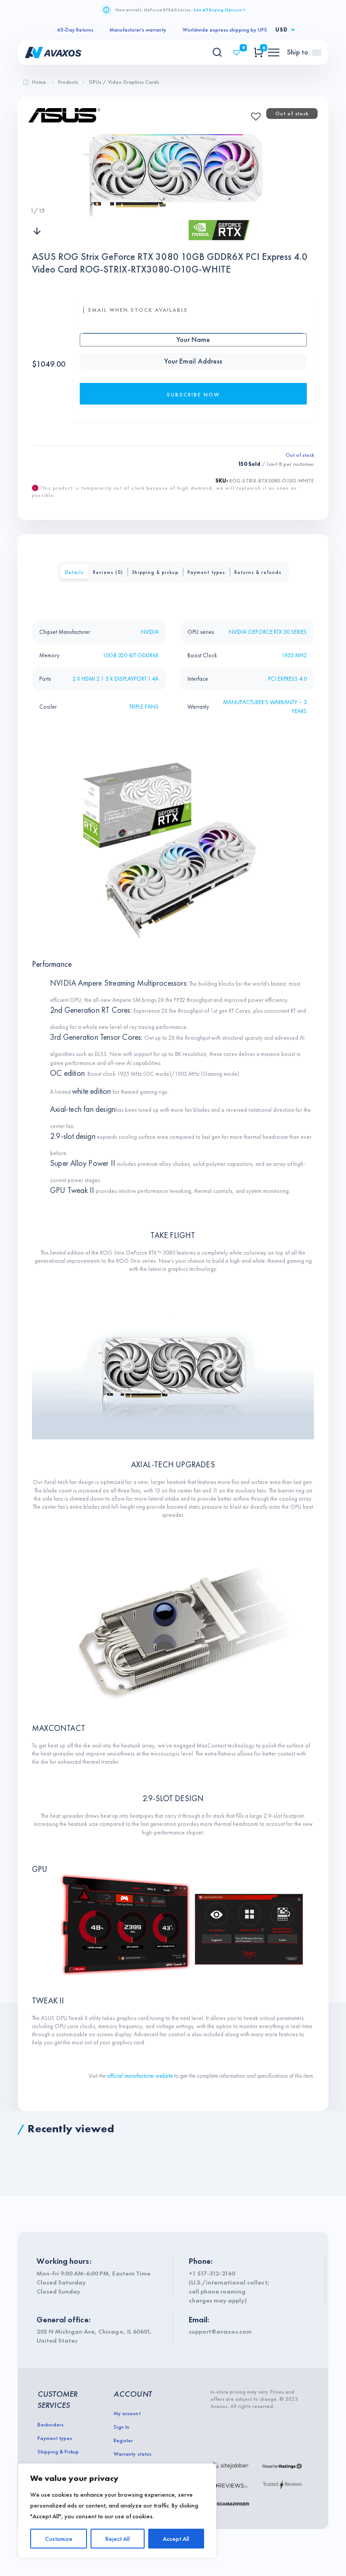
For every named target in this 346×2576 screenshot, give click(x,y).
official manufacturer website (140, 2076)
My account (127, 2413)
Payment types (206, 572)
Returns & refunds (258, 572)
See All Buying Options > (219, 10)
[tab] (74, 572)
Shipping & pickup (155, 572)
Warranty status (132, 2454)
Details (74, 572)
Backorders (50, 2425)
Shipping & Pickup (58, 2452)
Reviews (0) (108, 572)
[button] (253, 114)
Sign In (121, 2427)
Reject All (118, 2539)
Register (123, 2440)
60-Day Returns (75, 30)
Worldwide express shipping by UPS (225, 30)
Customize (59, 2539)
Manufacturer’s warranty (138, 30)
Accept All (176, 2539)
